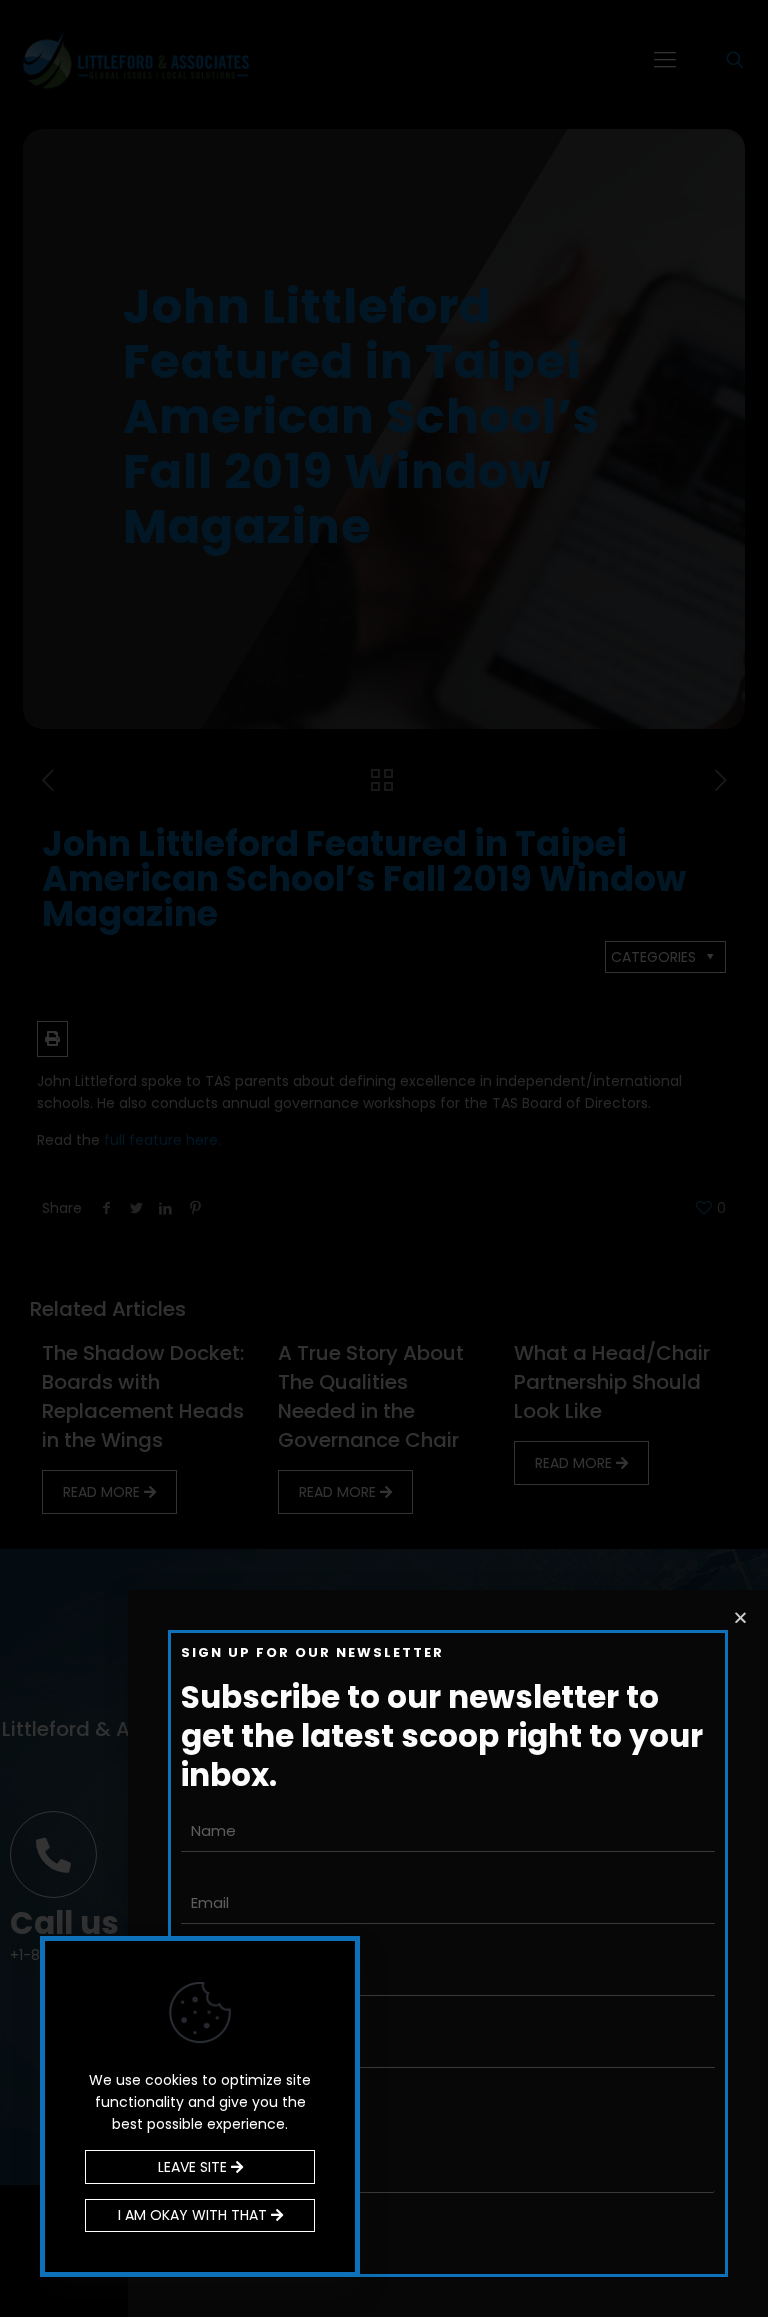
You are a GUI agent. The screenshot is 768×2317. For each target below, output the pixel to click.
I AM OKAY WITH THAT (194, 2215)
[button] (740, 1617)
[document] (384, 1158)
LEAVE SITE (194, 2167)
